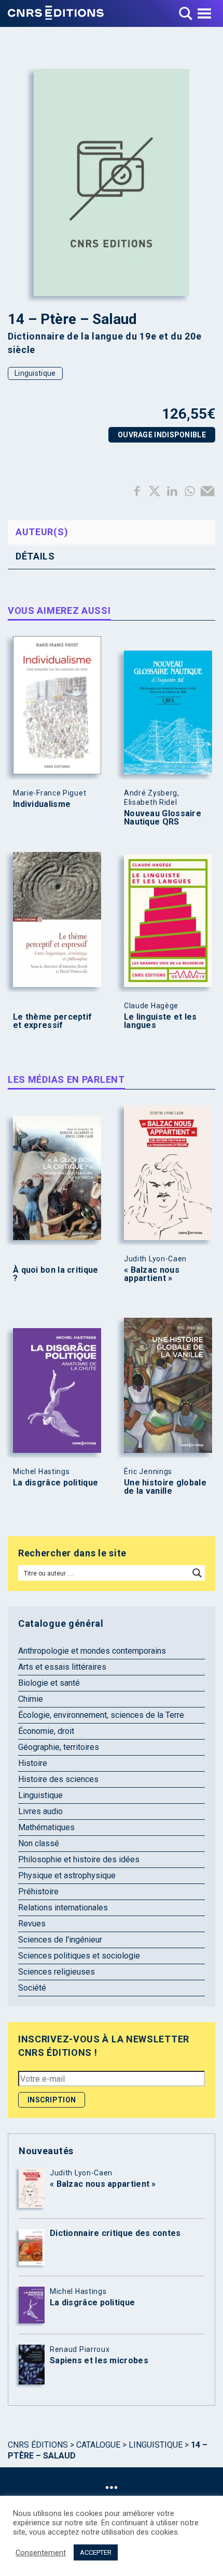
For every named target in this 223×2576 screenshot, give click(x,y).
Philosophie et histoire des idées (79, 1859)
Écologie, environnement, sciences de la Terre (101, 1715)
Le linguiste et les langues (161, 1021)
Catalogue (98, 2445)
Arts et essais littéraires (62, 1667)
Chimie (31, 1699)
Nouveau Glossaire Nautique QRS (163, 818)
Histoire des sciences (58, 1779)
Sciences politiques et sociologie (79, 1956)
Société (32, 1988)
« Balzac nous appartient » (152, 1274)
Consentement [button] (41, 2553)
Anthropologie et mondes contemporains (92, 1651)
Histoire (33, 1763)
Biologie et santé (49, 1683)
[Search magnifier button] (197, 1573)
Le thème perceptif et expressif (52, 1021)
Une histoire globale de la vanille (165, 1487)
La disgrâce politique (55, 1483)
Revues (32, 1924)
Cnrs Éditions (38, 2445)
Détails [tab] (35, 556)
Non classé (39, 1843)
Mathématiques (46, 1827)
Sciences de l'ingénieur (60, 1940)
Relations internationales (63, 1908)
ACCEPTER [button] (96, 2552)
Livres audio (40, 1811)
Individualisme (42, 804)
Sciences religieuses (57, 1972)
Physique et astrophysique (67, 1875)
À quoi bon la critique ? (56, 1274)
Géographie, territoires (59, 1747)
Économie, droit (46, 1731)
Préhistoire (38, 1891)
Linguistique (35, 373)
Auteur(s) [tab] (42, 532)
